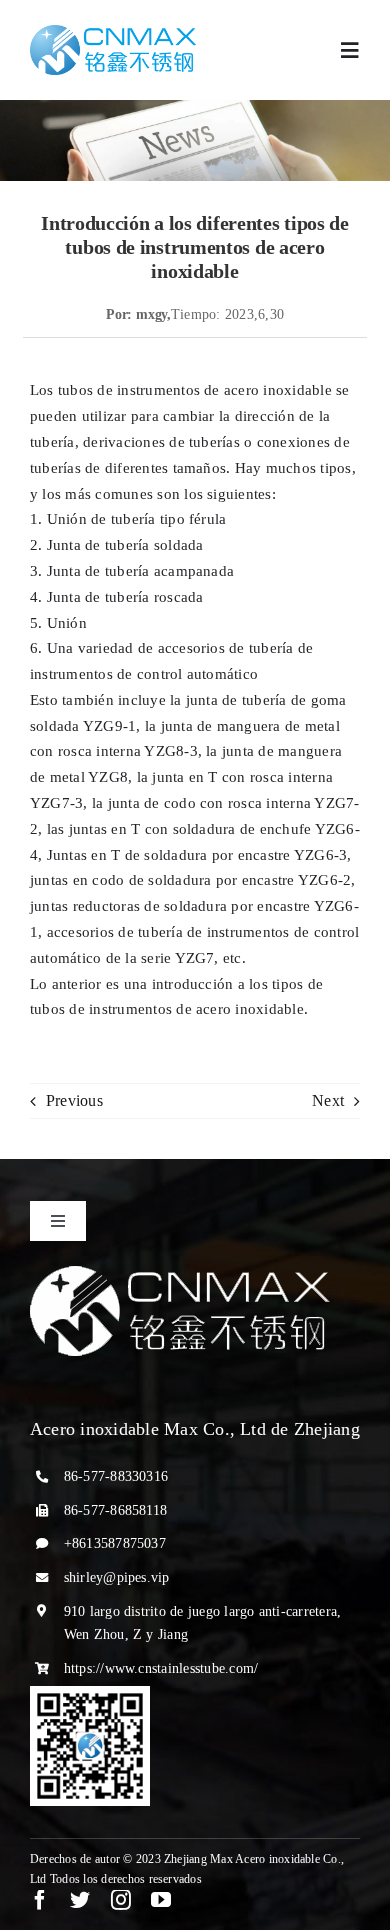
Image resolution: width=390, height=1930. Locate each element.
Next (328, 1100)
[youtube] (161, 1900)
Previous (74, 1100)
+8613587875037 (115, 1543)
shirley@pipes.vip (117, 1577)
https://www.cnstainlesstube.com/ (161, 1668)
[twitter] (80, 1900)
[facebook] (40, 1900)
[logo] (113, 32)
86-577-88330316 (116, 1476)
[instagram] (121, 1900)
